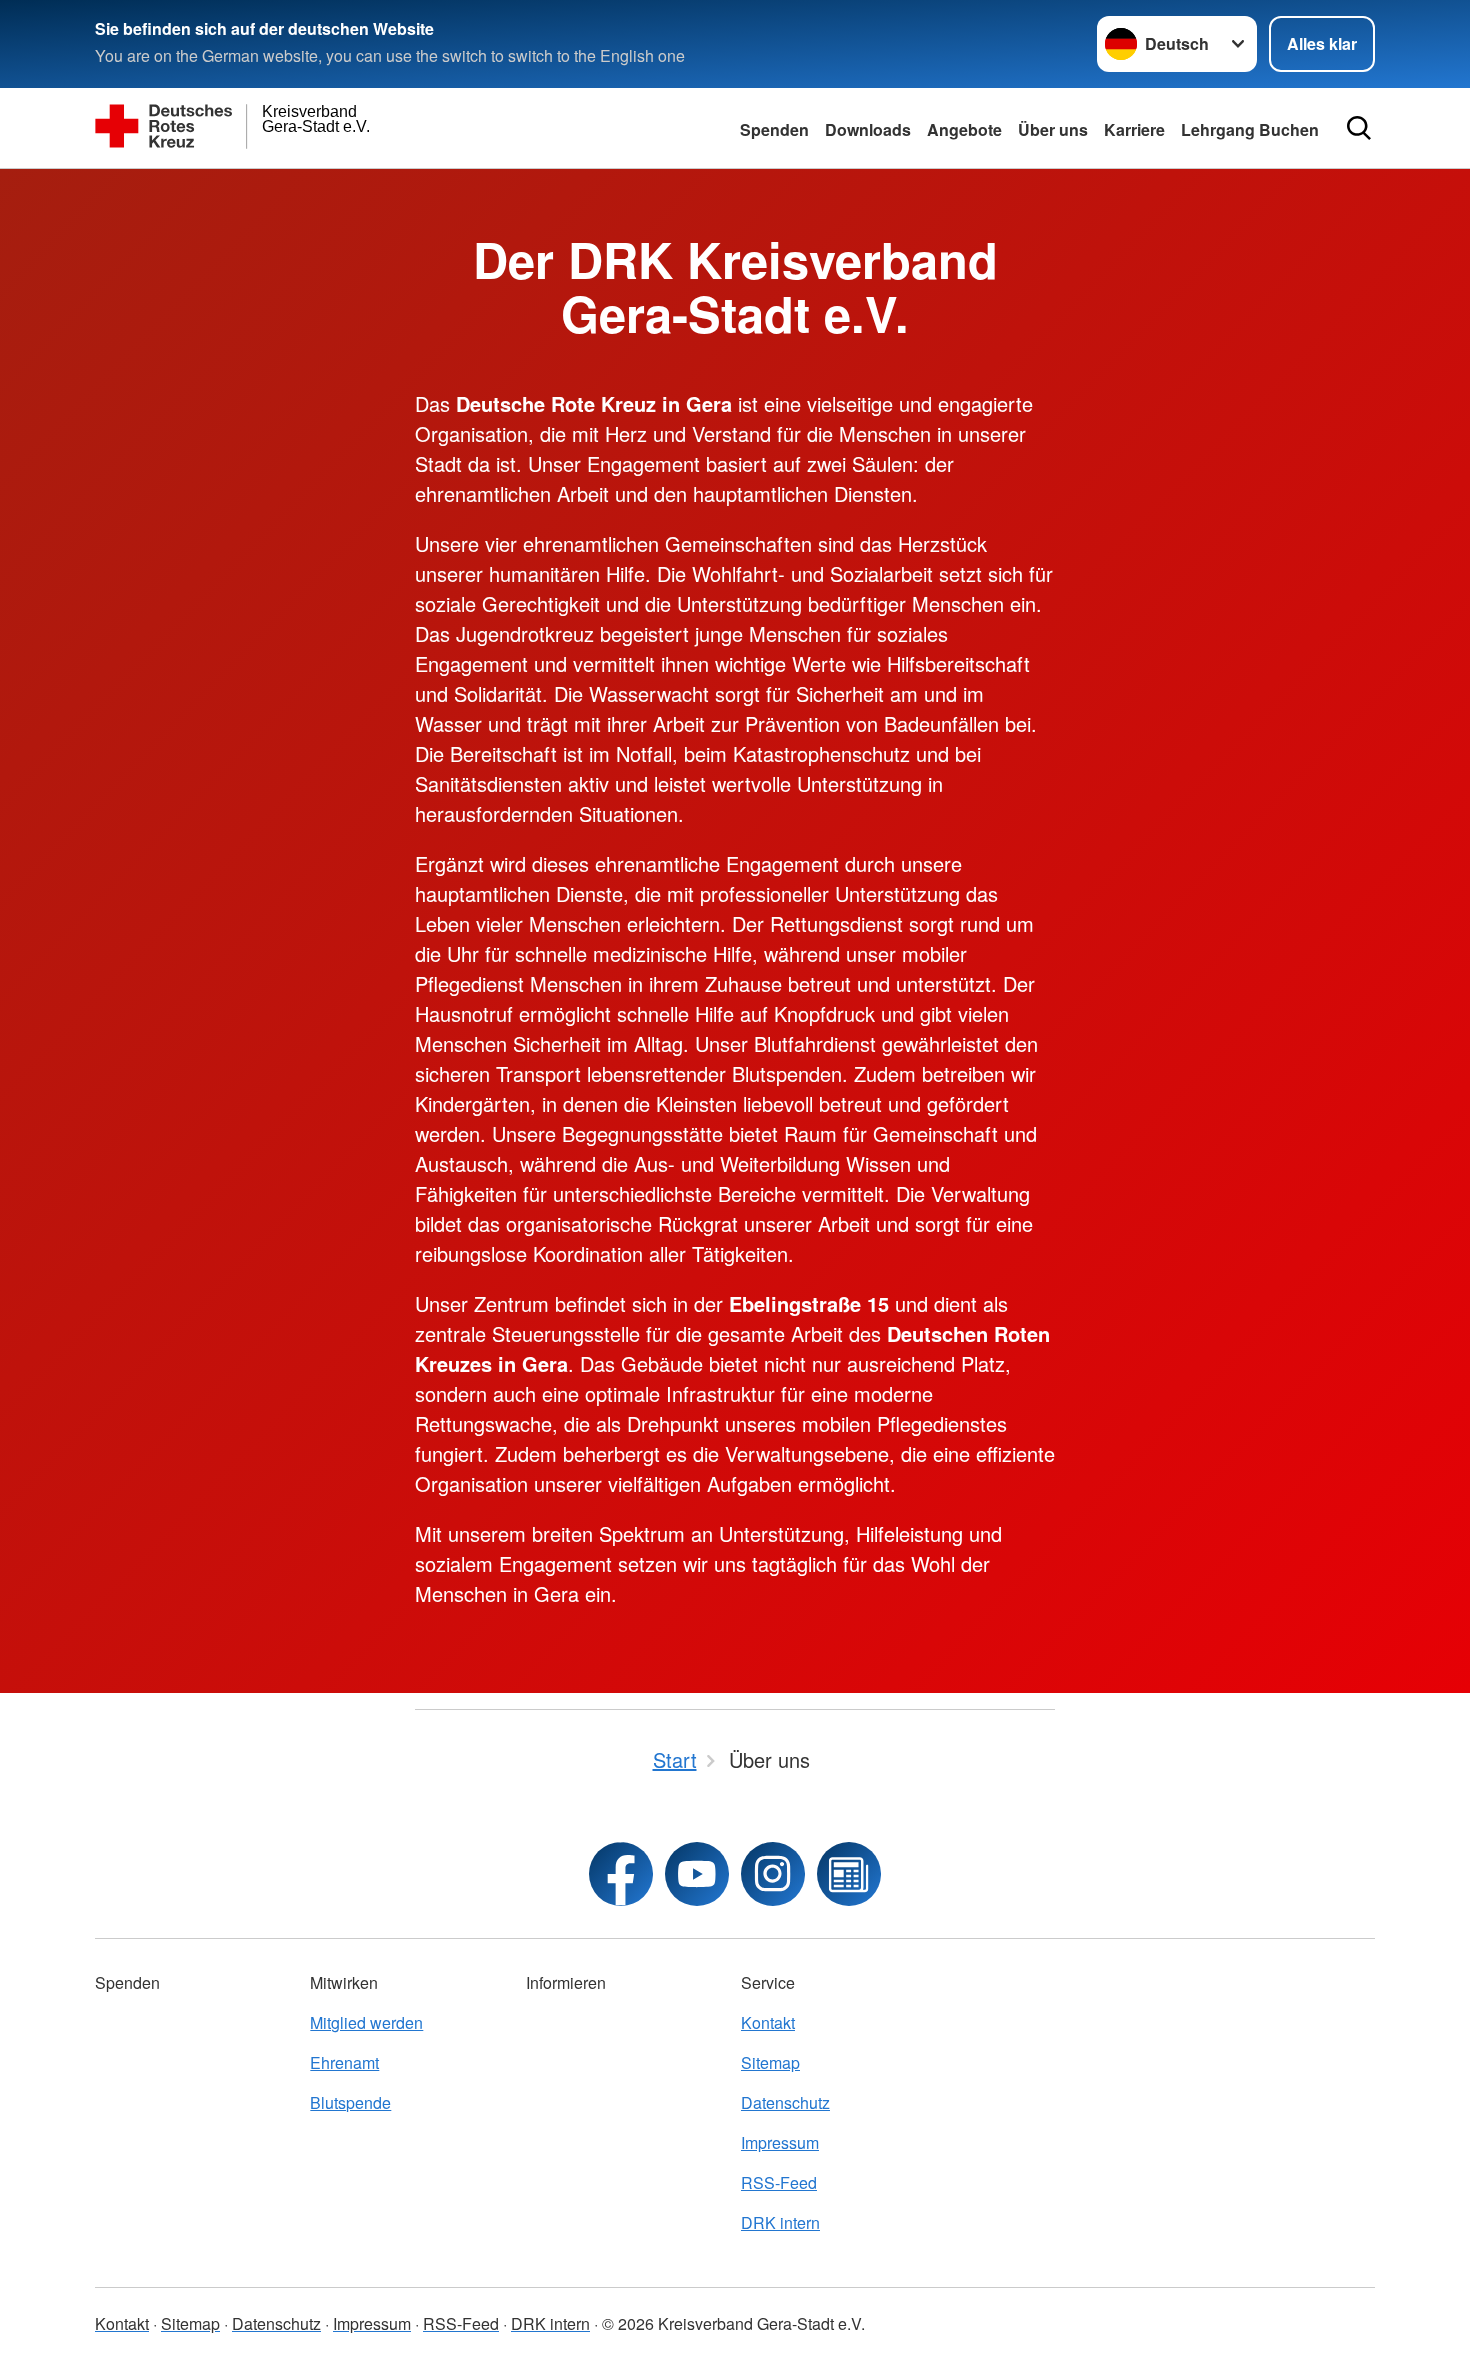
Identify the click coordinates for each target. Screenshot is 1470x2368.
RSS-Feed (779, 2182)
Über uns (1053, 129)
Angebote (964, 129)
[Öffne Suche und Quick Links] (1359, 128)
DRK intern (780, 2222)
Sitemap (770, 2062)
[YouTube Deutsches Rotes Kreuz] (697, 1874)
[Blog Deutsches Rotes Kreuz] (849, 1874)
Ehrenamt (344, 2062)
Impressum (780, 2142)
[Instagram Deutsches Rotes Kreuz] (773, 1874)
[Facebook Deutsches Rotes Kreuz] (621, 1874)
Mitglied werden (366, 2022)
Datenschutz (785, 2102)
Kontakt (768, 2022)
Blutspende (350, 2102)
